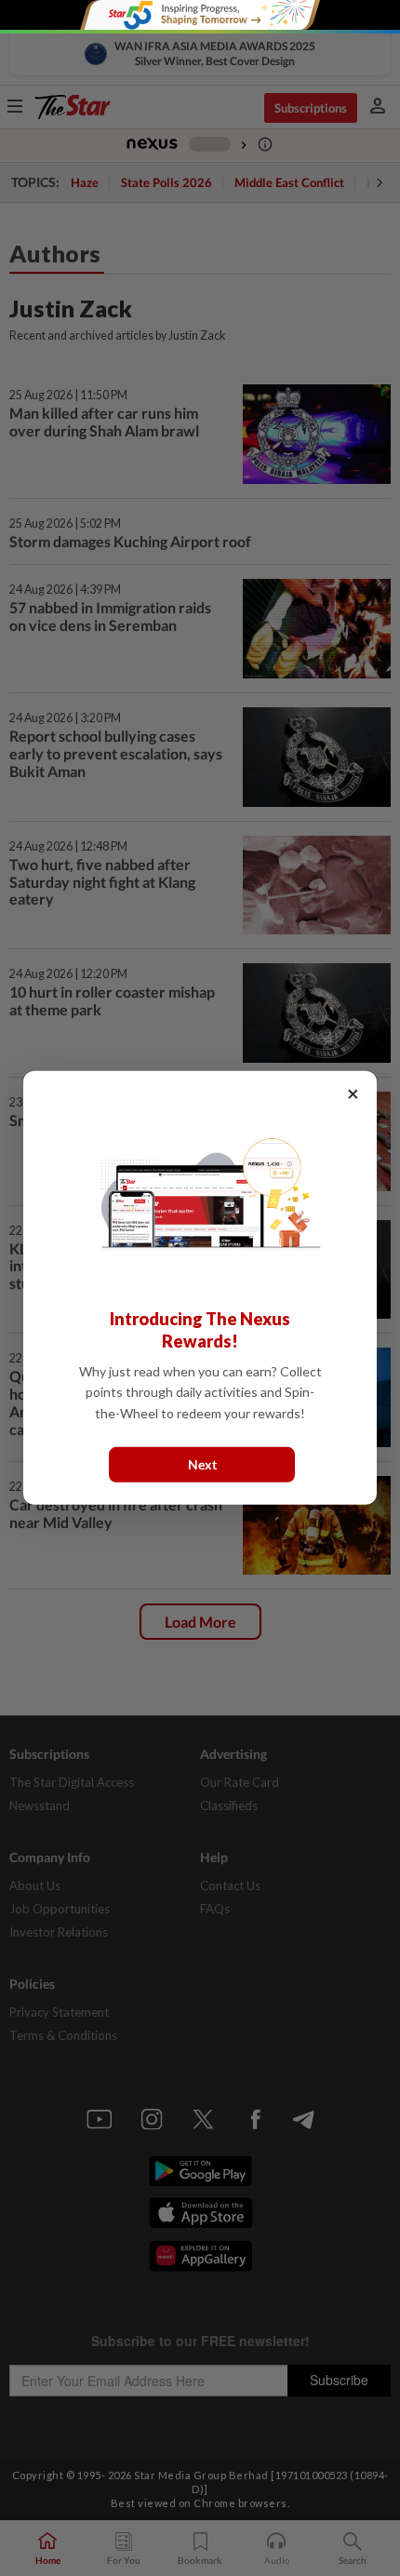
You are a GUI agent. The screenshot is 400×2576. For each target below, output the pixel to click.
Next (202, 1464)
